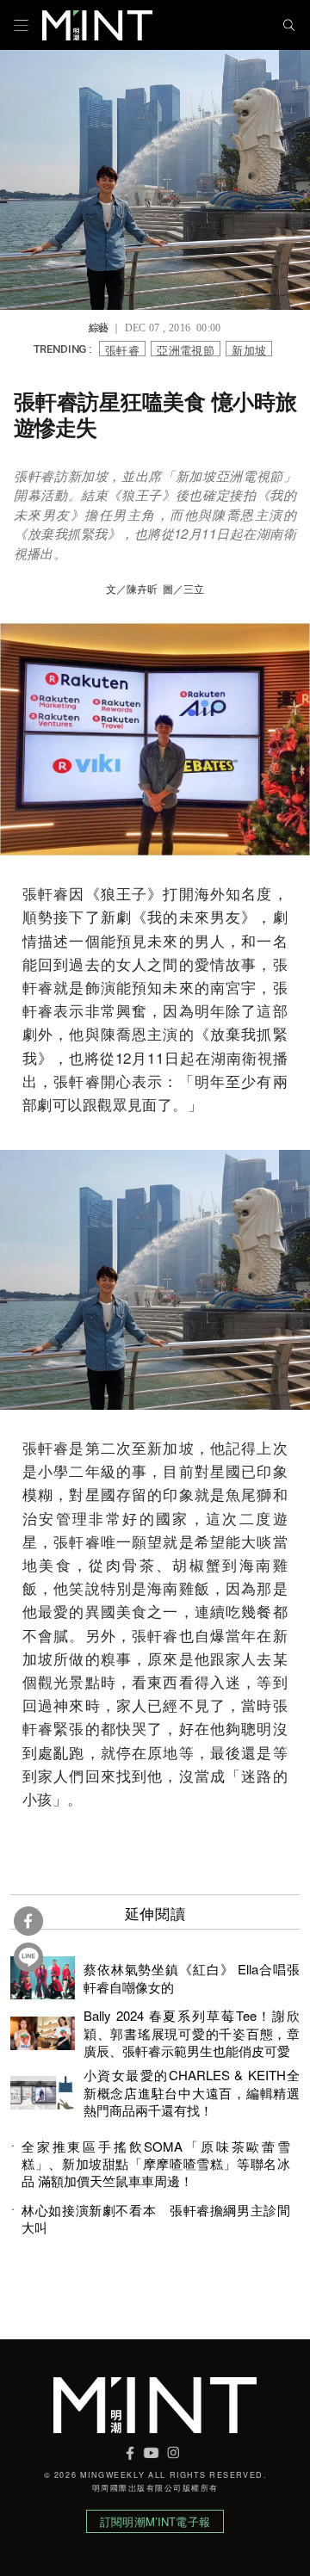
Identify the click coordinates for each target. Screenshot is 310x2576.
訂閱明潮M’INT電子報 (155, 2521)
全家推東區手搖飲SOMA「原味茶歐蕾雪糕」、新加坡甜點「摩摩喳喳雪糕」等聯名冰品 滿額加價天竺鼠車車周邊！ (156, 2164)
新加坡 (249, 349)
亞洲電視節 (186, 349)
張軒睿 (122, 349)
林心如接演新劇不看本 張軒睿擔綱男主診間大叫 (156, 2219)
